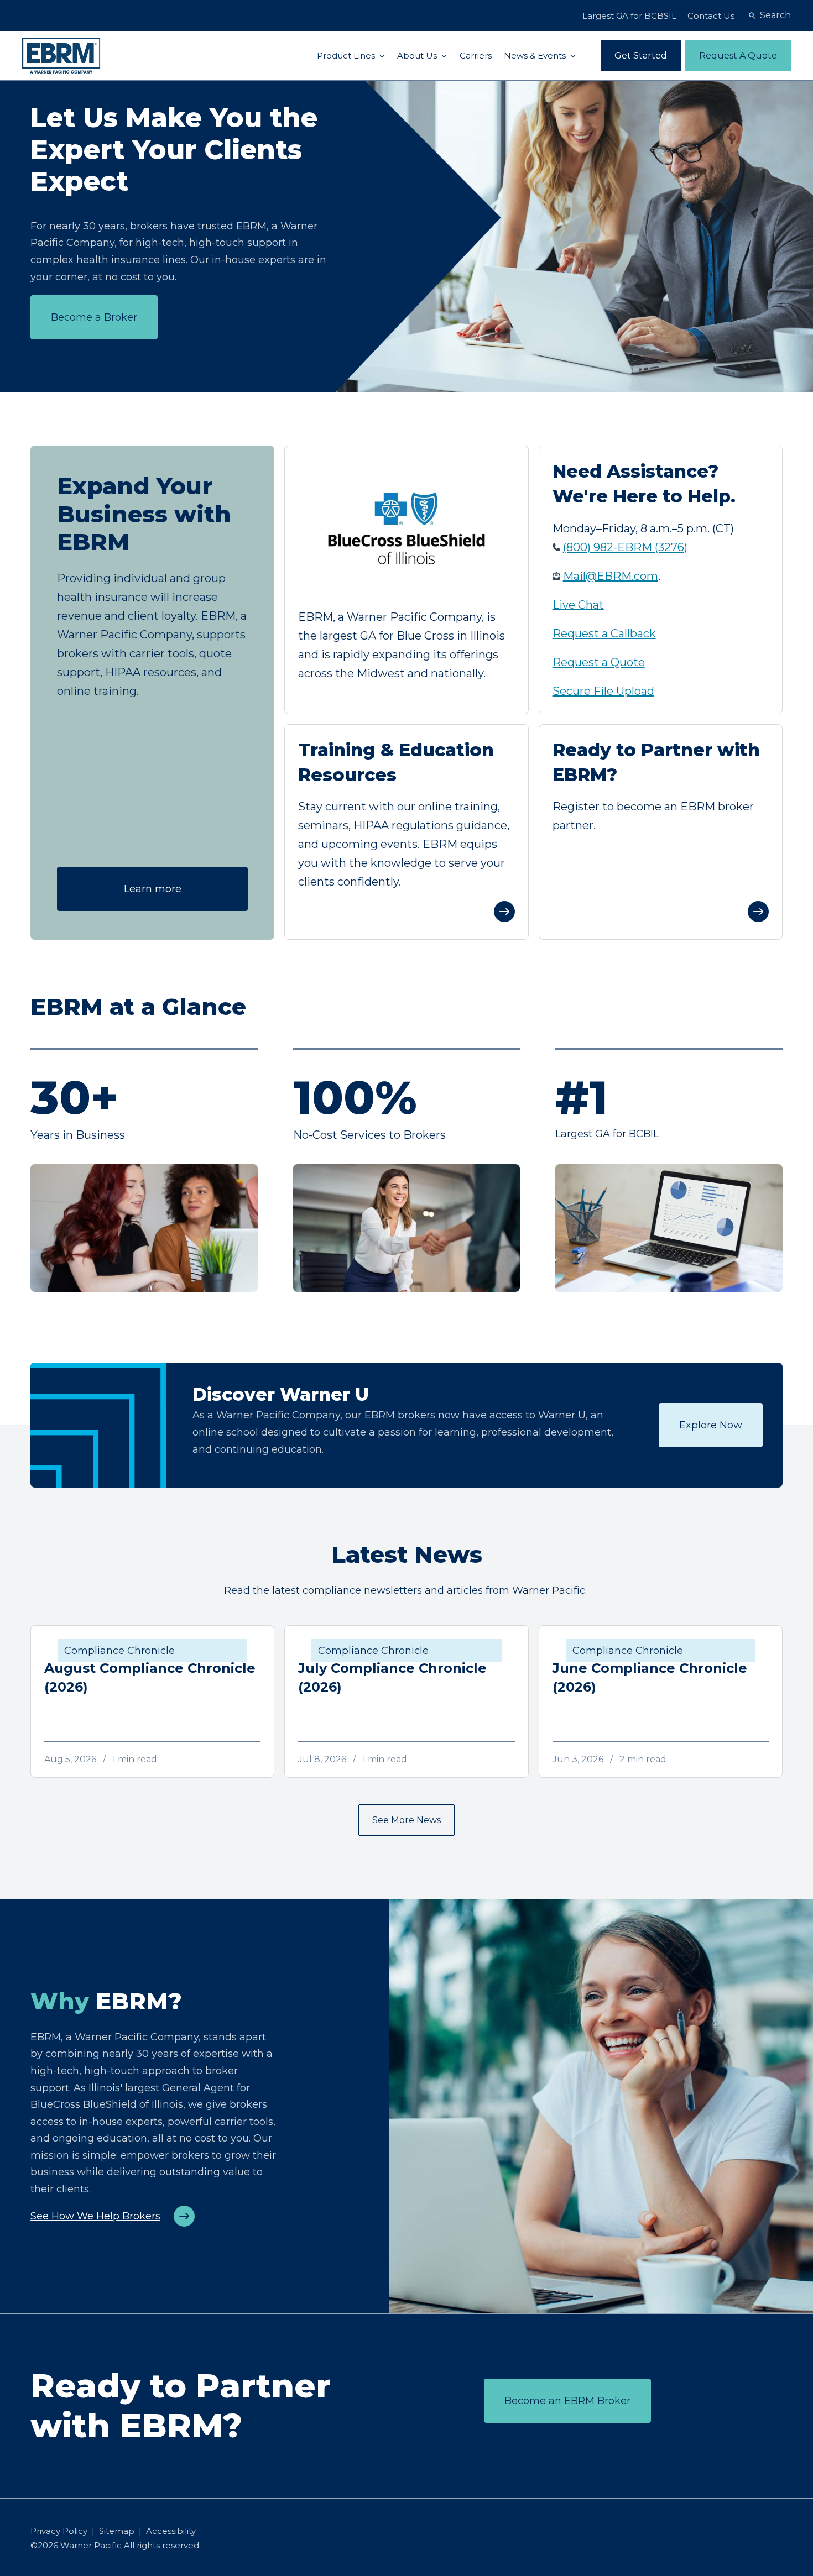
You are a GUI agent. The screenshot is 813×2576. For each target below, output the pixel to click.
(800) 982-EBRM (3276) (625, 547)
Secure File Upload (603, 691)
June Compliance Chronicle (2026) (650, 1677)
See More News (406, 1820)
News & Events (536, 56)
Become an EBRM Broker (567, 2401)
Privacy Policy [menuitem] (59, 2531)
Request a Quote (599, 662)
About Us (418, 56)
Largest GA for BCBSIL (629, 16)
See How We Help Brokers (95, 2216)
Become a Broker (94, 317)
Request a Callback (604, 633)
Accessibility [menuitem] (171, 2531)
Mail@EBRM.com (611, 576)
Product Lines (347, 56)
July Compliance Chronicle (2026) (392, 1677)
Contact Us (711, 16)
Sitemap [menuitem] (117, 2531)
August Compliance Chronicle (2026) (150, 1677)
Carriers (476, 56)
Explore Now (711, 1425)
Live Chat (578, 605)
